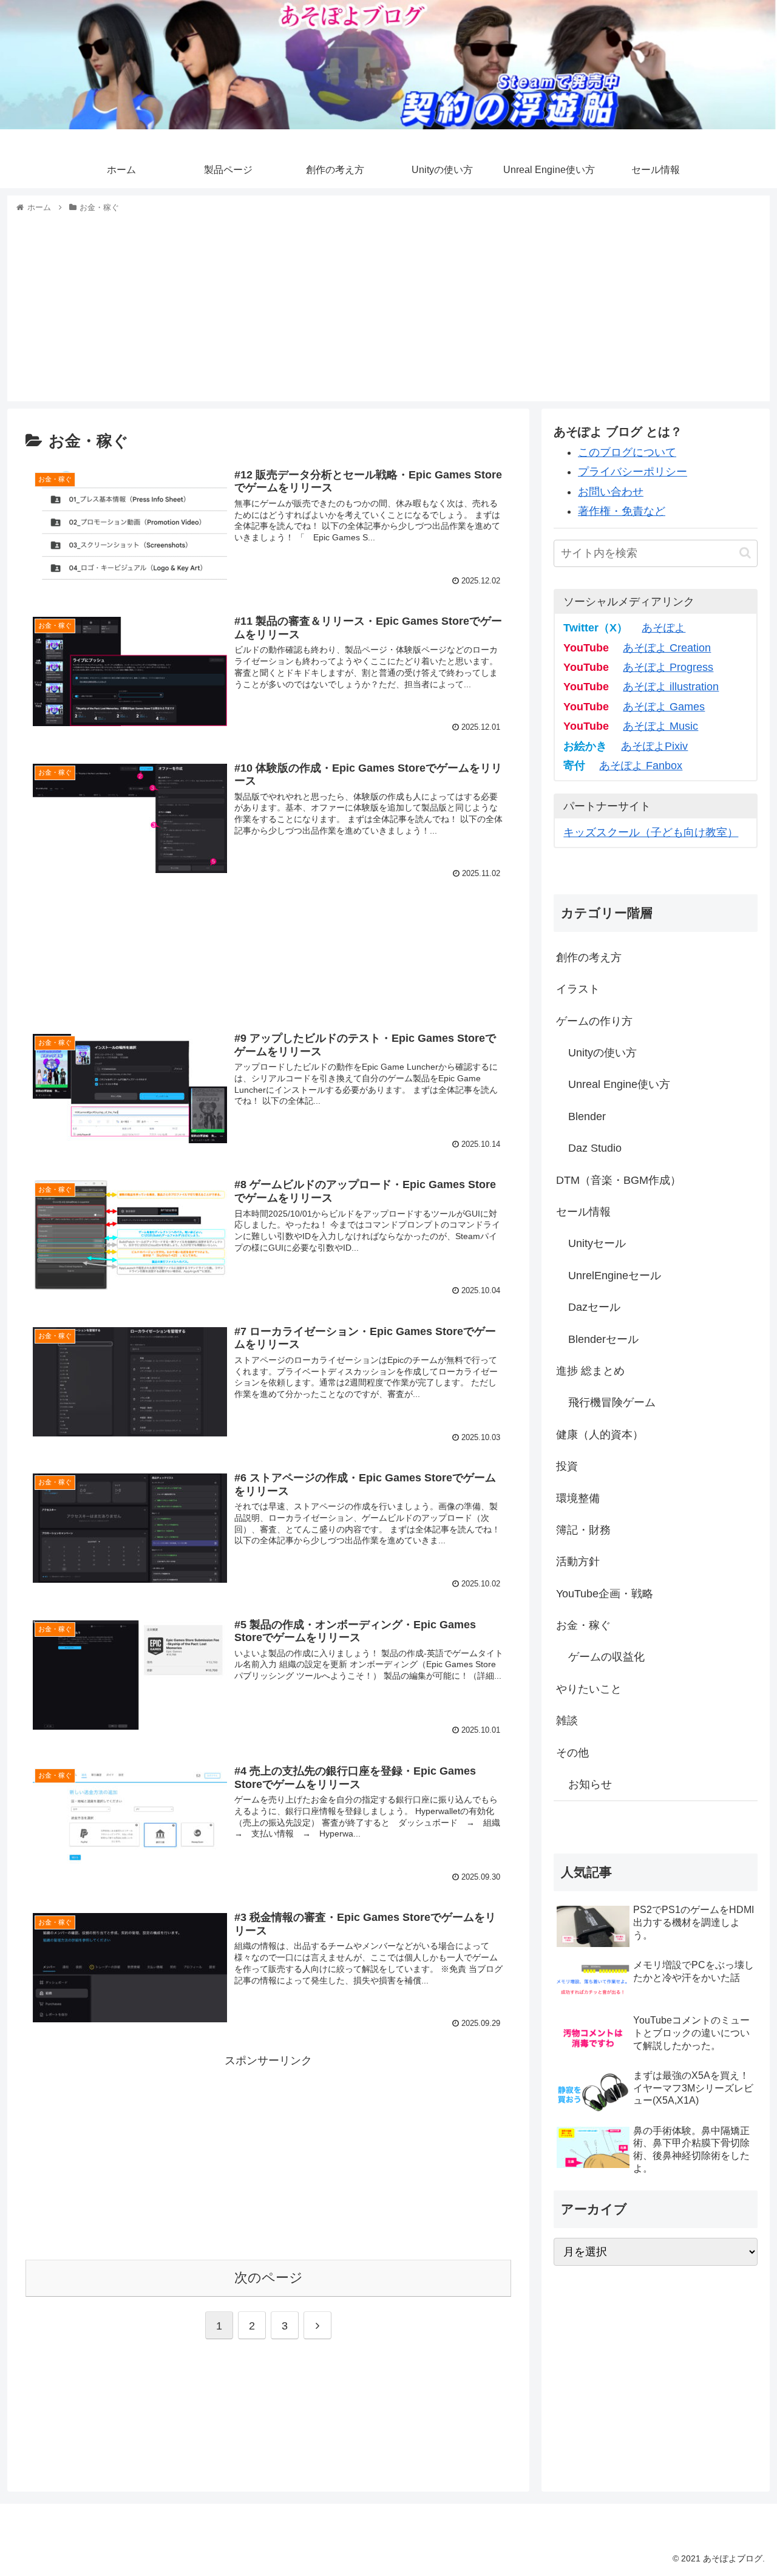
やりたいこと (589, 1689)
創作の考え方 (589, 957)
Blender (587, 1116)
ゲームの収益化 (606, 1657)
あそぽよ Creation (667, 648)
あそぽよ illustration (671, 687)
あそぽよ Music (660, 726)
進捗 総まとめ (590, 1371)
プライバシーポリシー (633, 472)
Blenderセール (603, 1339)
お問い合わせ (611, 492)
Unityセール (597, 1243)
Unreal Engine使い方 (619, 1084)
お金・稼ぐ (583, 1625)
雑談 (567, 1721)
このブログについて (627, 452)
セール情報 (583, 1212)
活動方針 (578, 1562)
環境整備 (578, 1498)
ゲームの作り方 (594, 1021)
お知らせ (590, 1784)
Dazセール (594, 1307)
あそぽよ (663, 628)
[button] (745, 553)
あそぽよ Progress (668, 667)
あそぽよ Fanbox (641, 766)
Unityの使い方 (602, 1053)
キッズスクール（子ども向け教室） (651, 832)
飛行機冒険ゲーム (612, 1402)
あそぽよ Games (664, 707)
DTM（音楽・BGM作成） (619, 1180)
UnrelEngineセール (615, 1276)
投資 (567, 1466)
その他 (572, 1753)
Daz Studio (595, 1148)
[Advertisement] (388, 305)
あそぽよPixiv (654, 746)
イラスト (578, 989)
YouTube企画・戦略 (605, 1594)
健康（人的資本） (600, 1435)
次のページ (269, 2278)
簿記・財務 (583, 1530)
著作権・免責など (622, 511)
